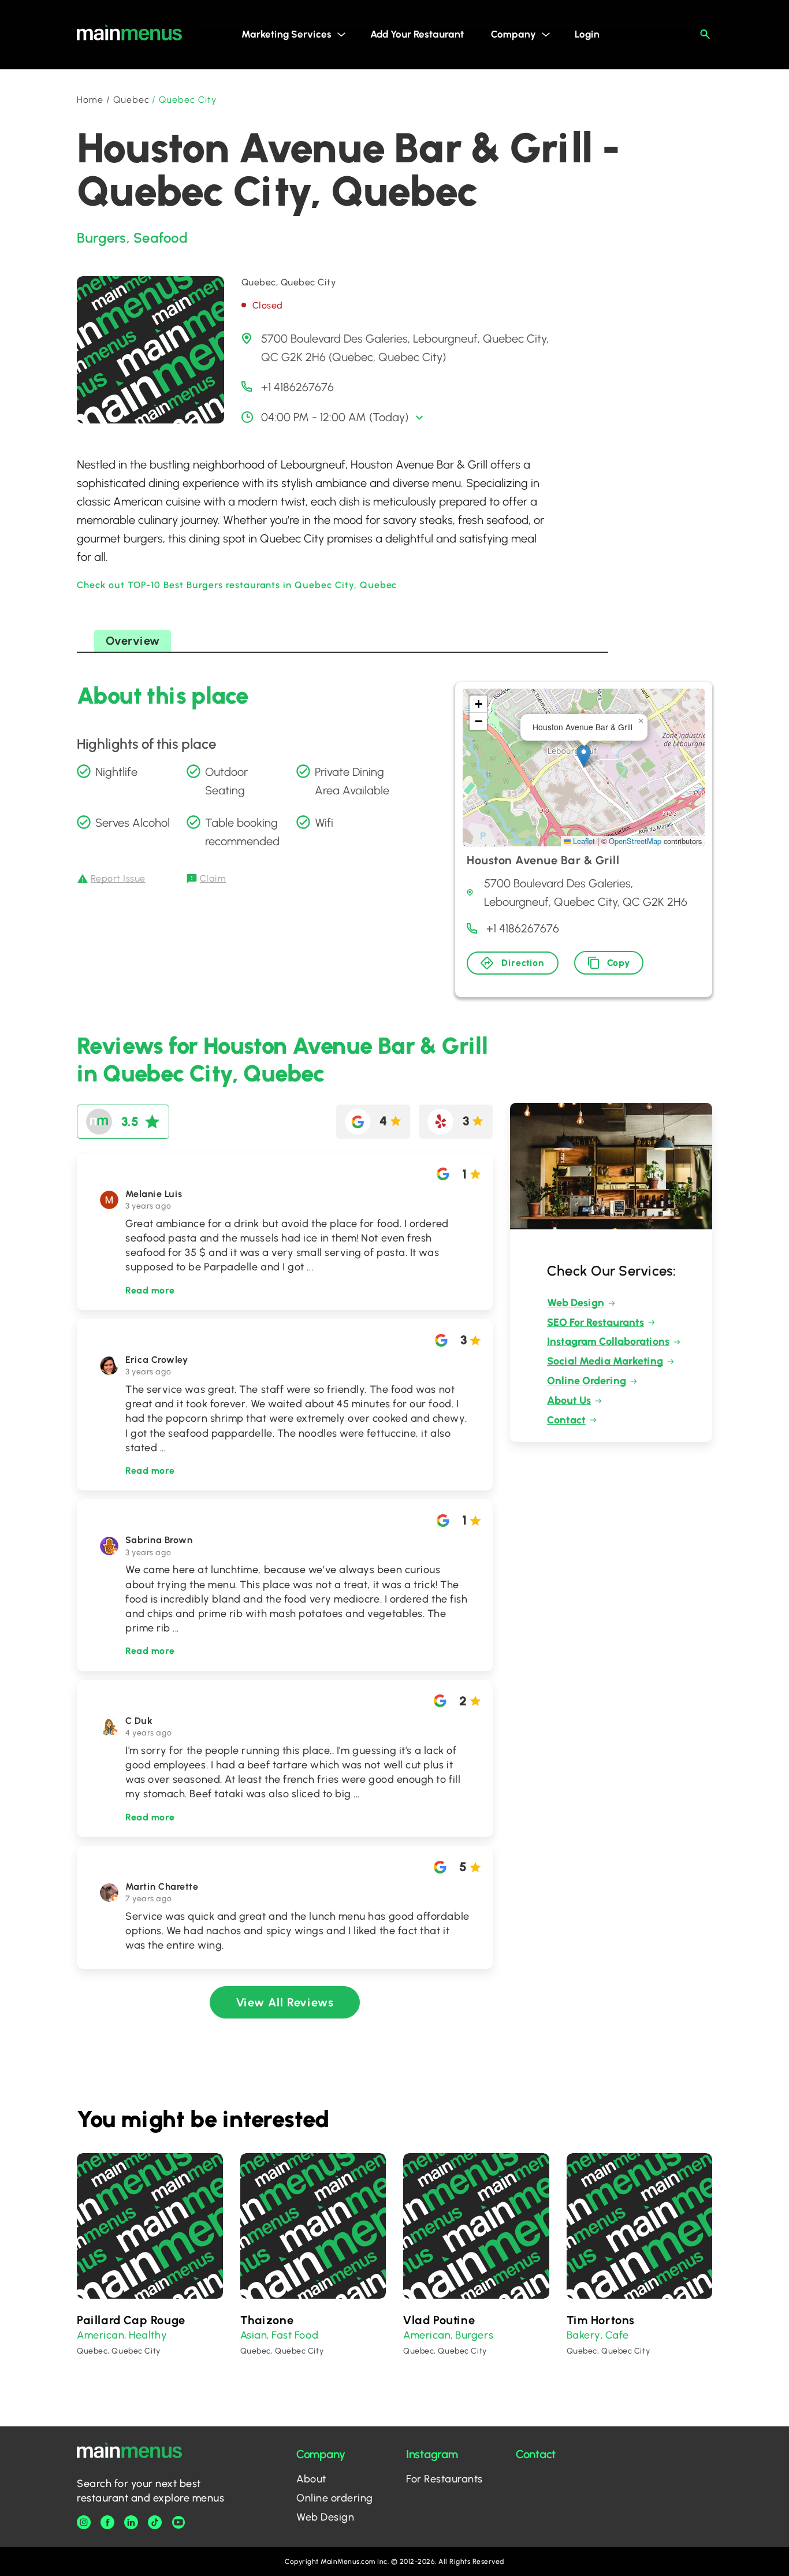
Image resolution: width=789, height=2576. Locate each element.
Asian (254, 2335)
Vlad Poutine (439, 2320)
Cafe (617, 2335)
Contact (566, 1420)
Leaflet (583, 841)
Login (587, 34)
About (311, 2479)
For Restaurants (444, 2479)
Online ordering (335, 2498)
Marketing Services (286, 34)
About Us (569, 1400)
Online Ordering (587, 1381)
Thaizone (267, 2320)
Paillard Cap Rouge (131, 2320)
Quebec (131, 100)
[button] (584, 756)
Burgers (102, 238)
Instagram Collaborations (608, 1341)
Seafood (161, 238)
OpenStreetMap (635, 841)
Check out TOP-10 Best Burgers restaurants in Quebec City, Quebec (237, 585)
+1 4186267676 (297, 387)
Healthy (148, 2335)
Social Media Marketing (605, 1361)
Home (90, 100)
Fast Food (295, 2335)
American (101, 2335)
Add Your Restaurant (417, 34)
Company (513, 34)
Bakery (584, 2335)
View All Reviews (285, 2002)
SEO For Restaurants (596, 1322)
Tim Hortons (601, 2320)
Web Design (576, 1303)
